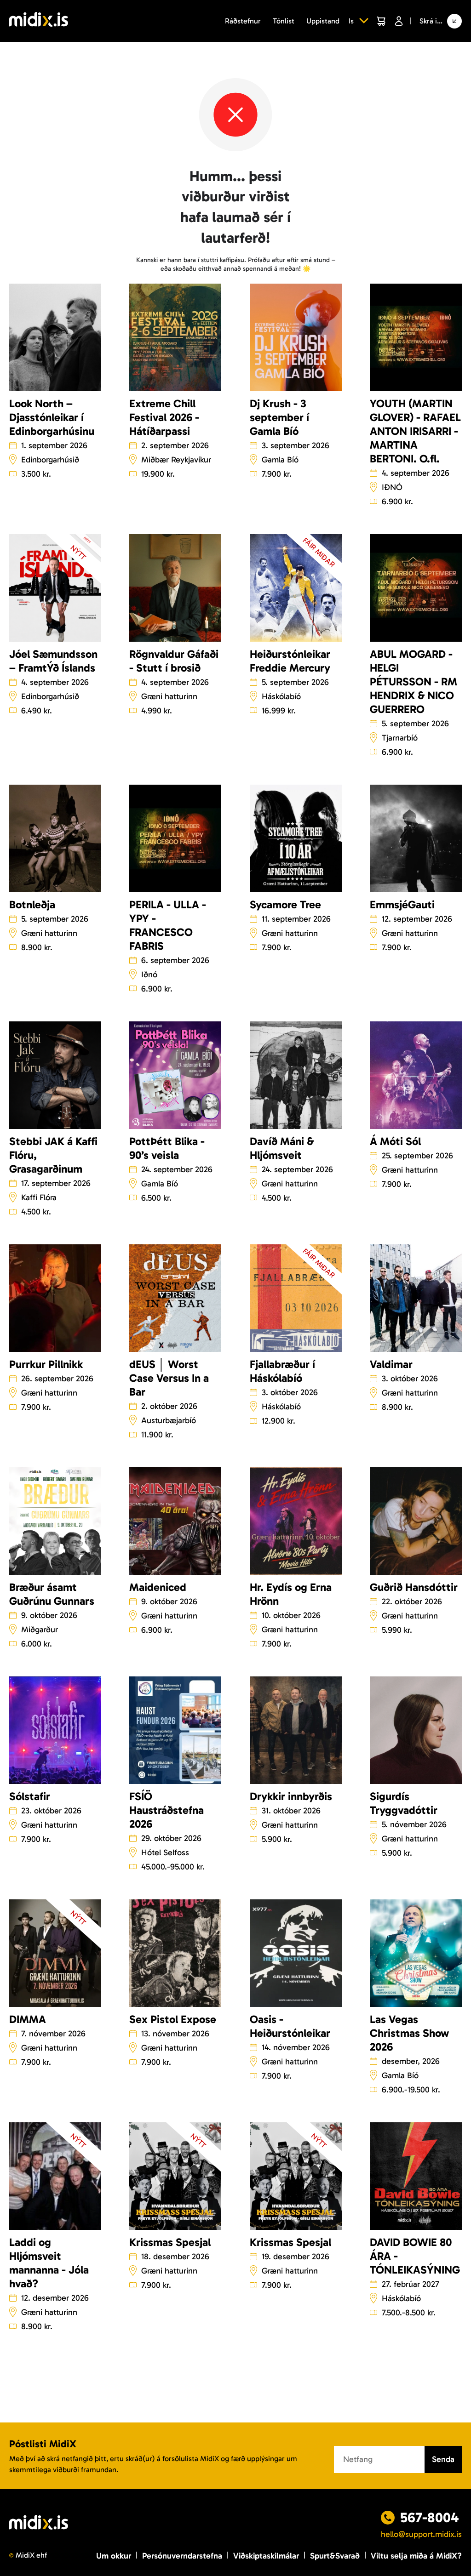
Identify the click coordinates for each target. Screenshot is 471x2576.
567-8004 (430, 2518)
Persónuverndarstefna (182, 2556)
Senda (443, 2459)
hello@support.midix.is (421, 2534)
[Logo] (39, 21)
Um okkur (114, 2556)
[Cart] (381, 21)
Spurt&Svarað (335, 2556)
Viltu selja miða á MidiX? (416, 2556)
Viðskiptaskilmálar (266, 2556)
